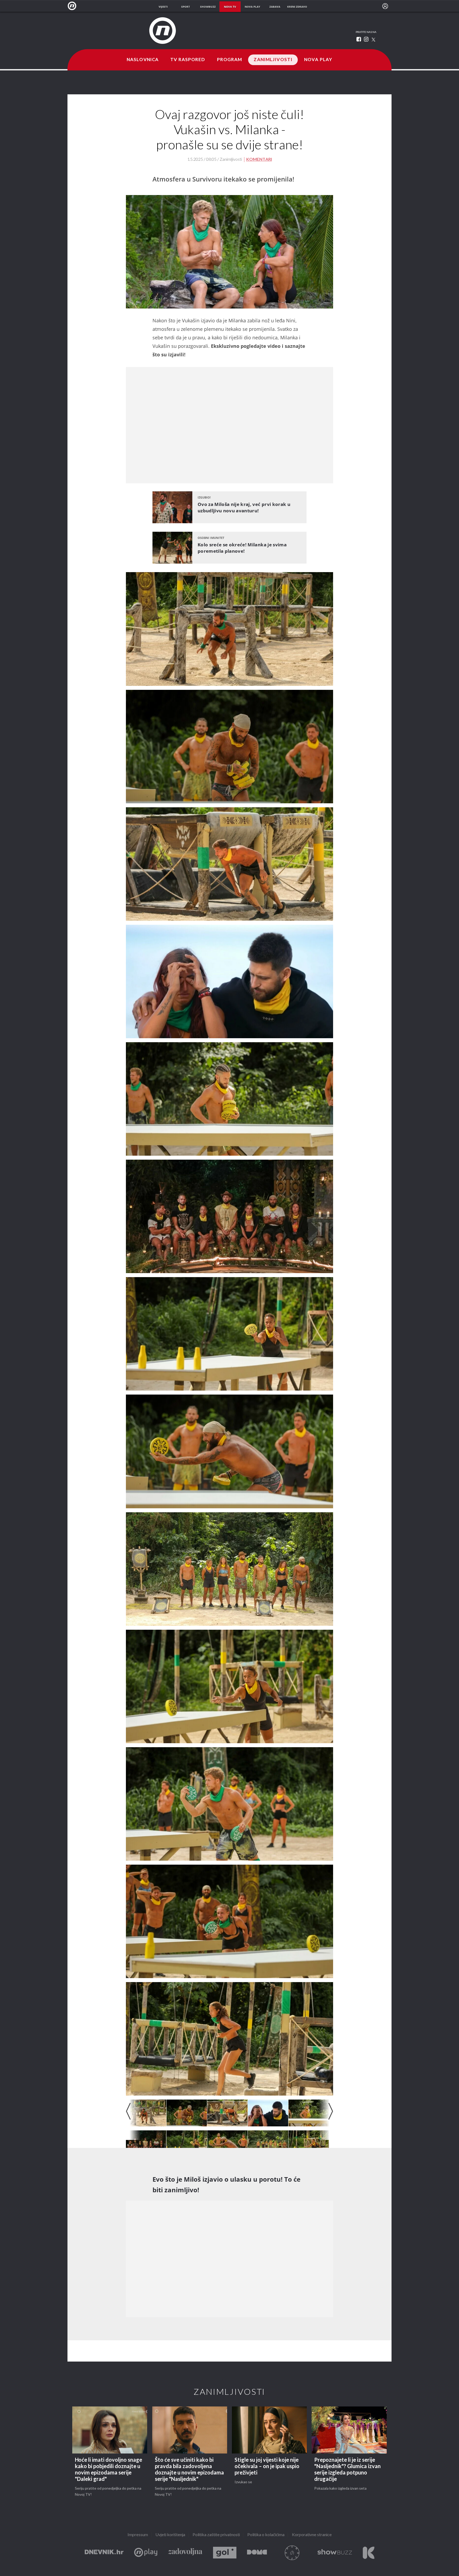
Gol (225, 2553)
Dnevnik (104, 2553)
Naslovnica (143, 60)
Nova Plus (146, 2553)
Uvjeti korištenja (170, 2535)
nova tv (230, 7)
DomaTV (257, 2553)
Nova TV (73, 6)
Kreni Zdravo (369, 2553)
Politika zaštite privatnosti (216, 2535)
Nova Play (318, 60)
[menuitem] (385, 6)
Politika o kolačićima (266, 2535)
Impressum (138, 2535)
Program (230, 60)
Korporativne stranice (312, 2535)
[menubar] (385, 6)
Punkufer (292, 2553)
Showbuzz (335, 2553)
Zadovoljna (185, 2553)
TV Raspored (188, 60)
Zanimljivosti (273, 60)
